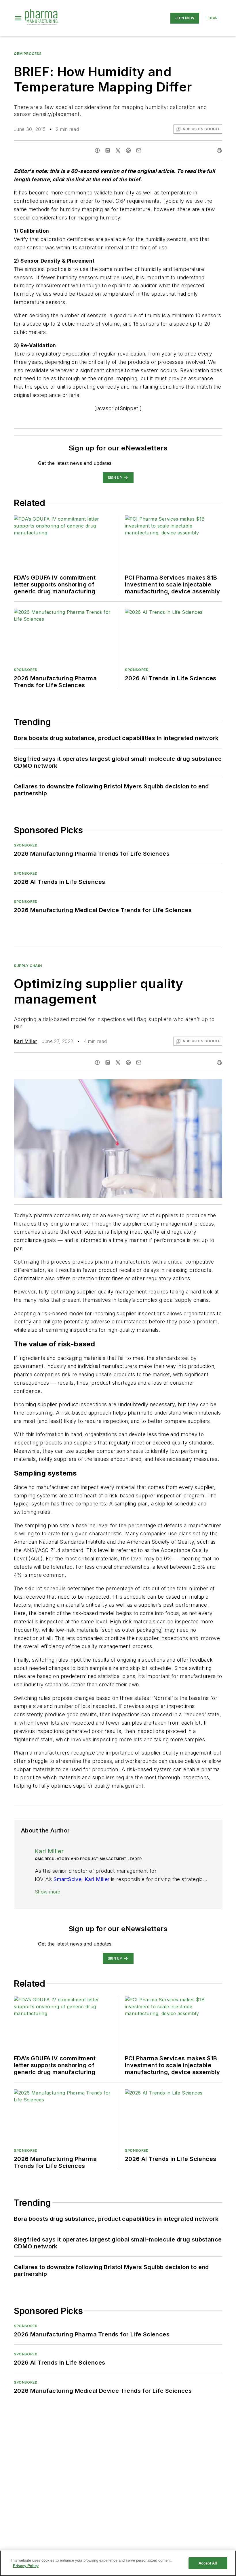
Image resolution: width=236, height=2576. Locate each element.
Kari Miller (25, 1041)
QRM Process (28, 54)
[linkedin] (108, 150)
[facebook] (97, 150)
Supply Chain (28, 966)
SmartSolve (67, 1879)
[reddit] (128, 150)
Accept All (208, 2563)
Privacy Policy (26, 2566)
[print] (219, 150)
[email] (139, 150)
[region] (118, 2563)
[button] (18, 18)
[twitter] (118, 150)
